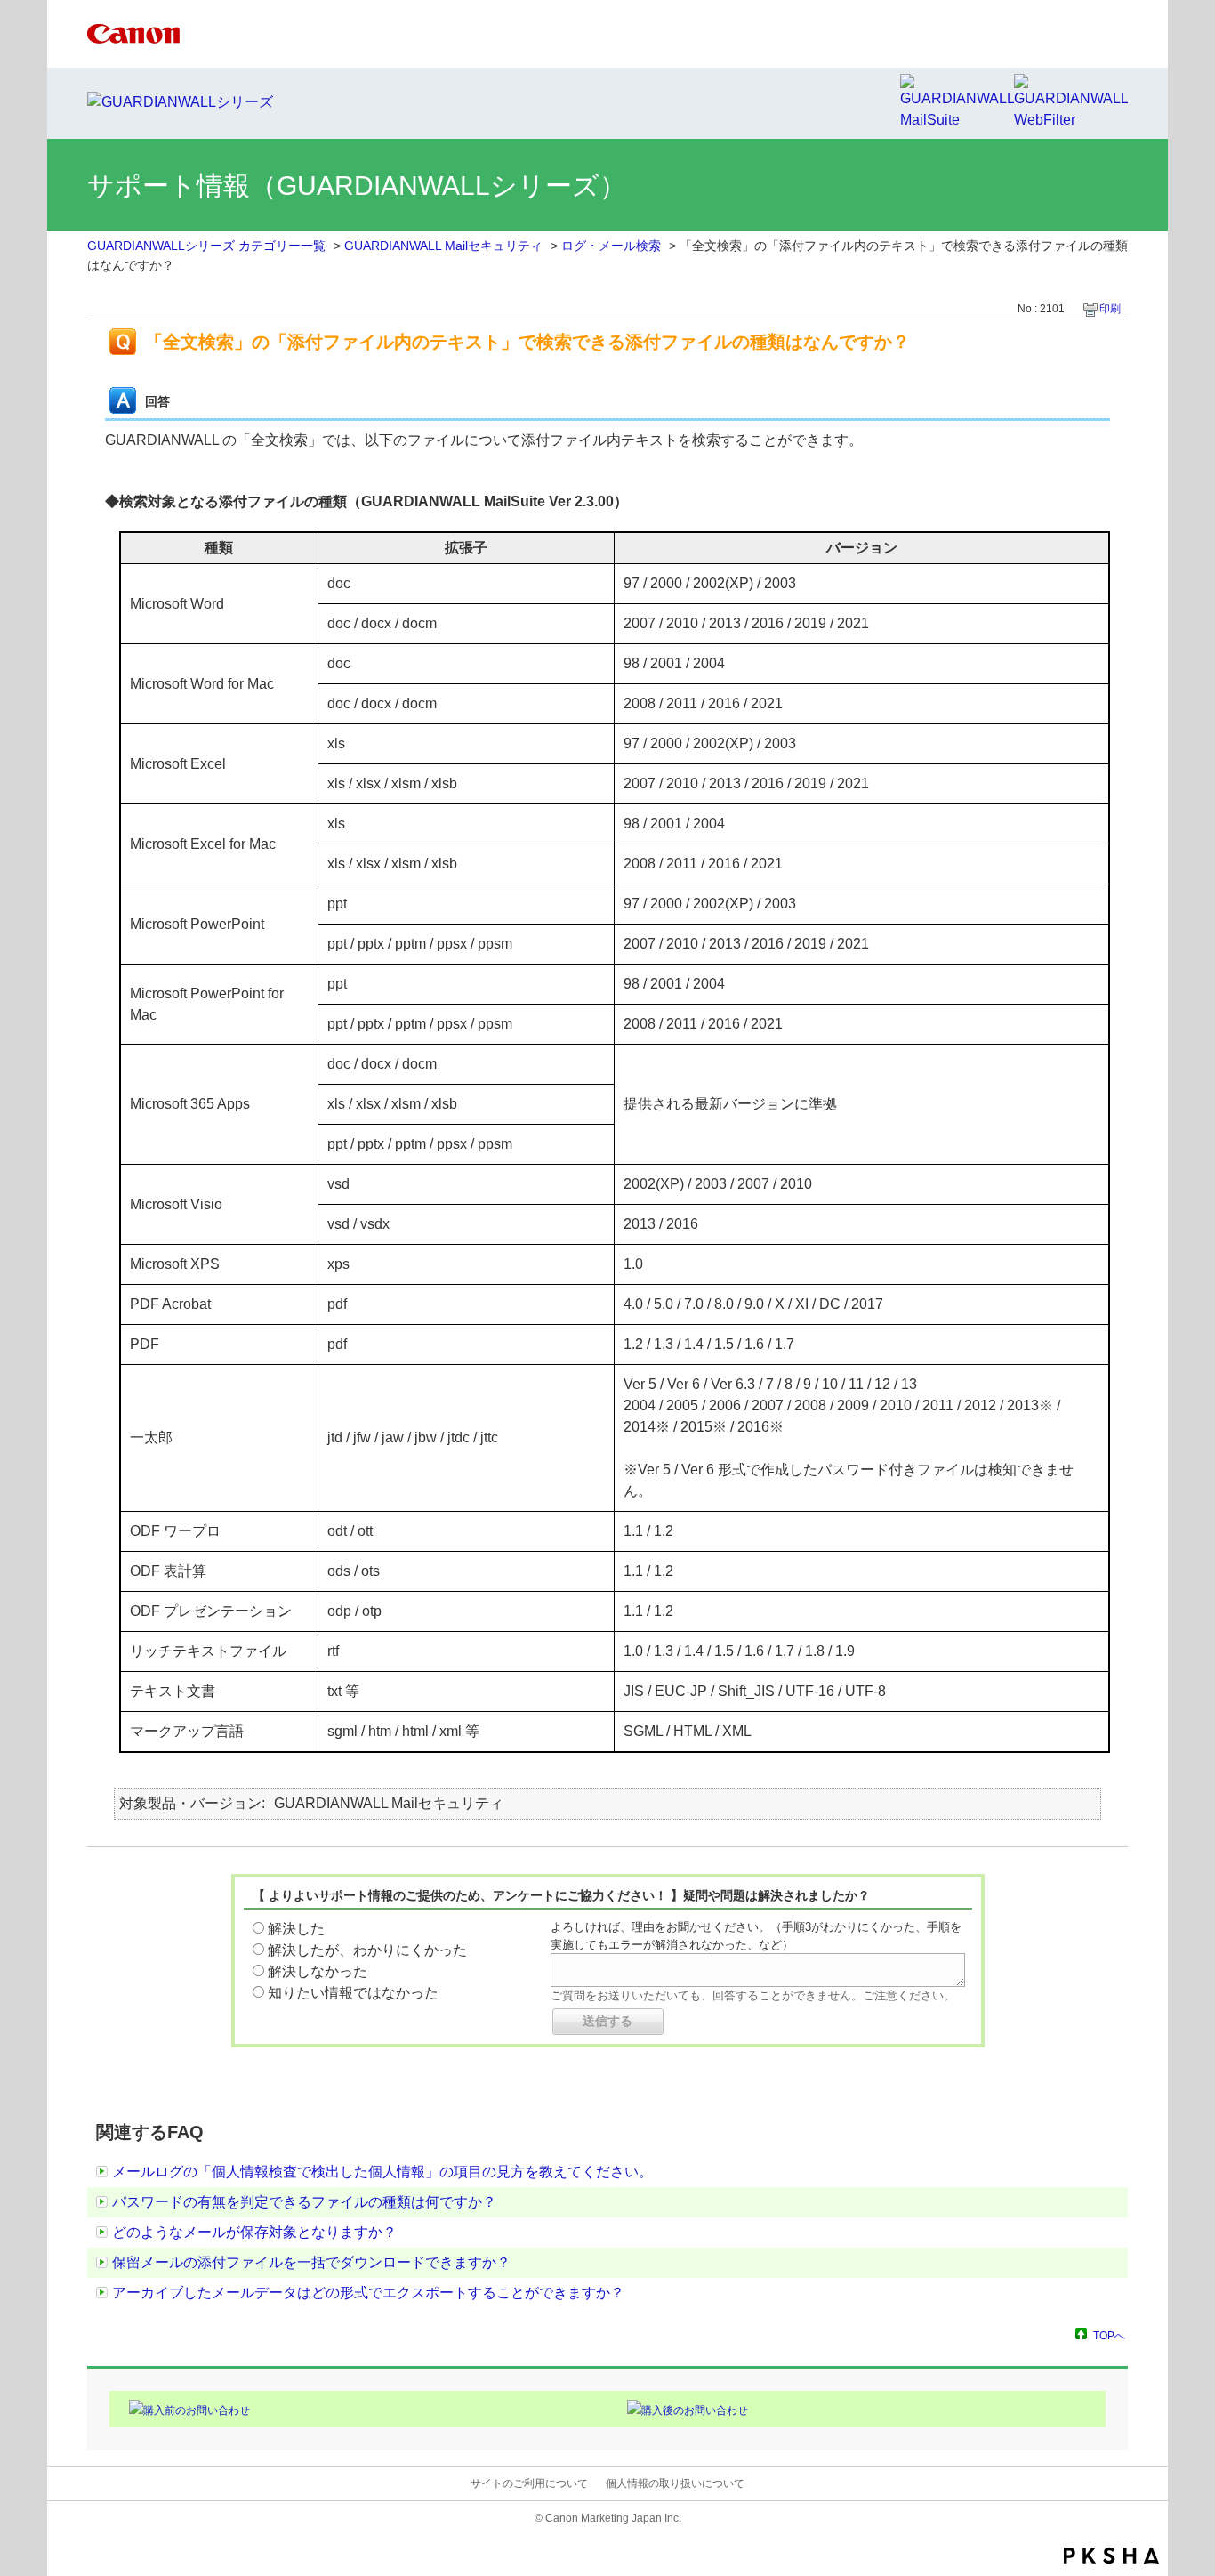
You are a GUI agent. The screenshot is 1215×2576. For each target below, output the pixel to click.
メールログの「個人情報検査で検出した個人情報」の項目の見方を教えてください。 (382, 2172)
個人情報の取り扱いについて (675, 2483)
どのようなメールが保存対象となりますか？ (254, 2232)
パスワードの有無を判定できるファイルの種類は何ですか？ (304, 2202)
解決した (296, 1929)
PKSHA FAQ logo (1111, 2556)
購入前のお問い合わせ (197, 2410)
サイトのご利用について (529, 2483)
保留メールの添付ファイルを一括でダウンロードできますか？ (311, 2262)
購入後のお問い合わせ (695, 2410)
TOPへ (1109, 2335)
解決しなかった (318, 1971)
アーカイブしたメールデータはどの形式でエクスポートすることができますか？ (368, 2293)
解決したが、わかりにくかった (367, 1950)
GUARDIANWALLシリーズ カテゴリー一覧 (206, 246)
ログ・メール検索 (611, 246)
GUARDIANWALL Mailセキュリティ (443, 246)
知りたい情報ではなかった (353, 1993)
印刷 (1110, 309)
